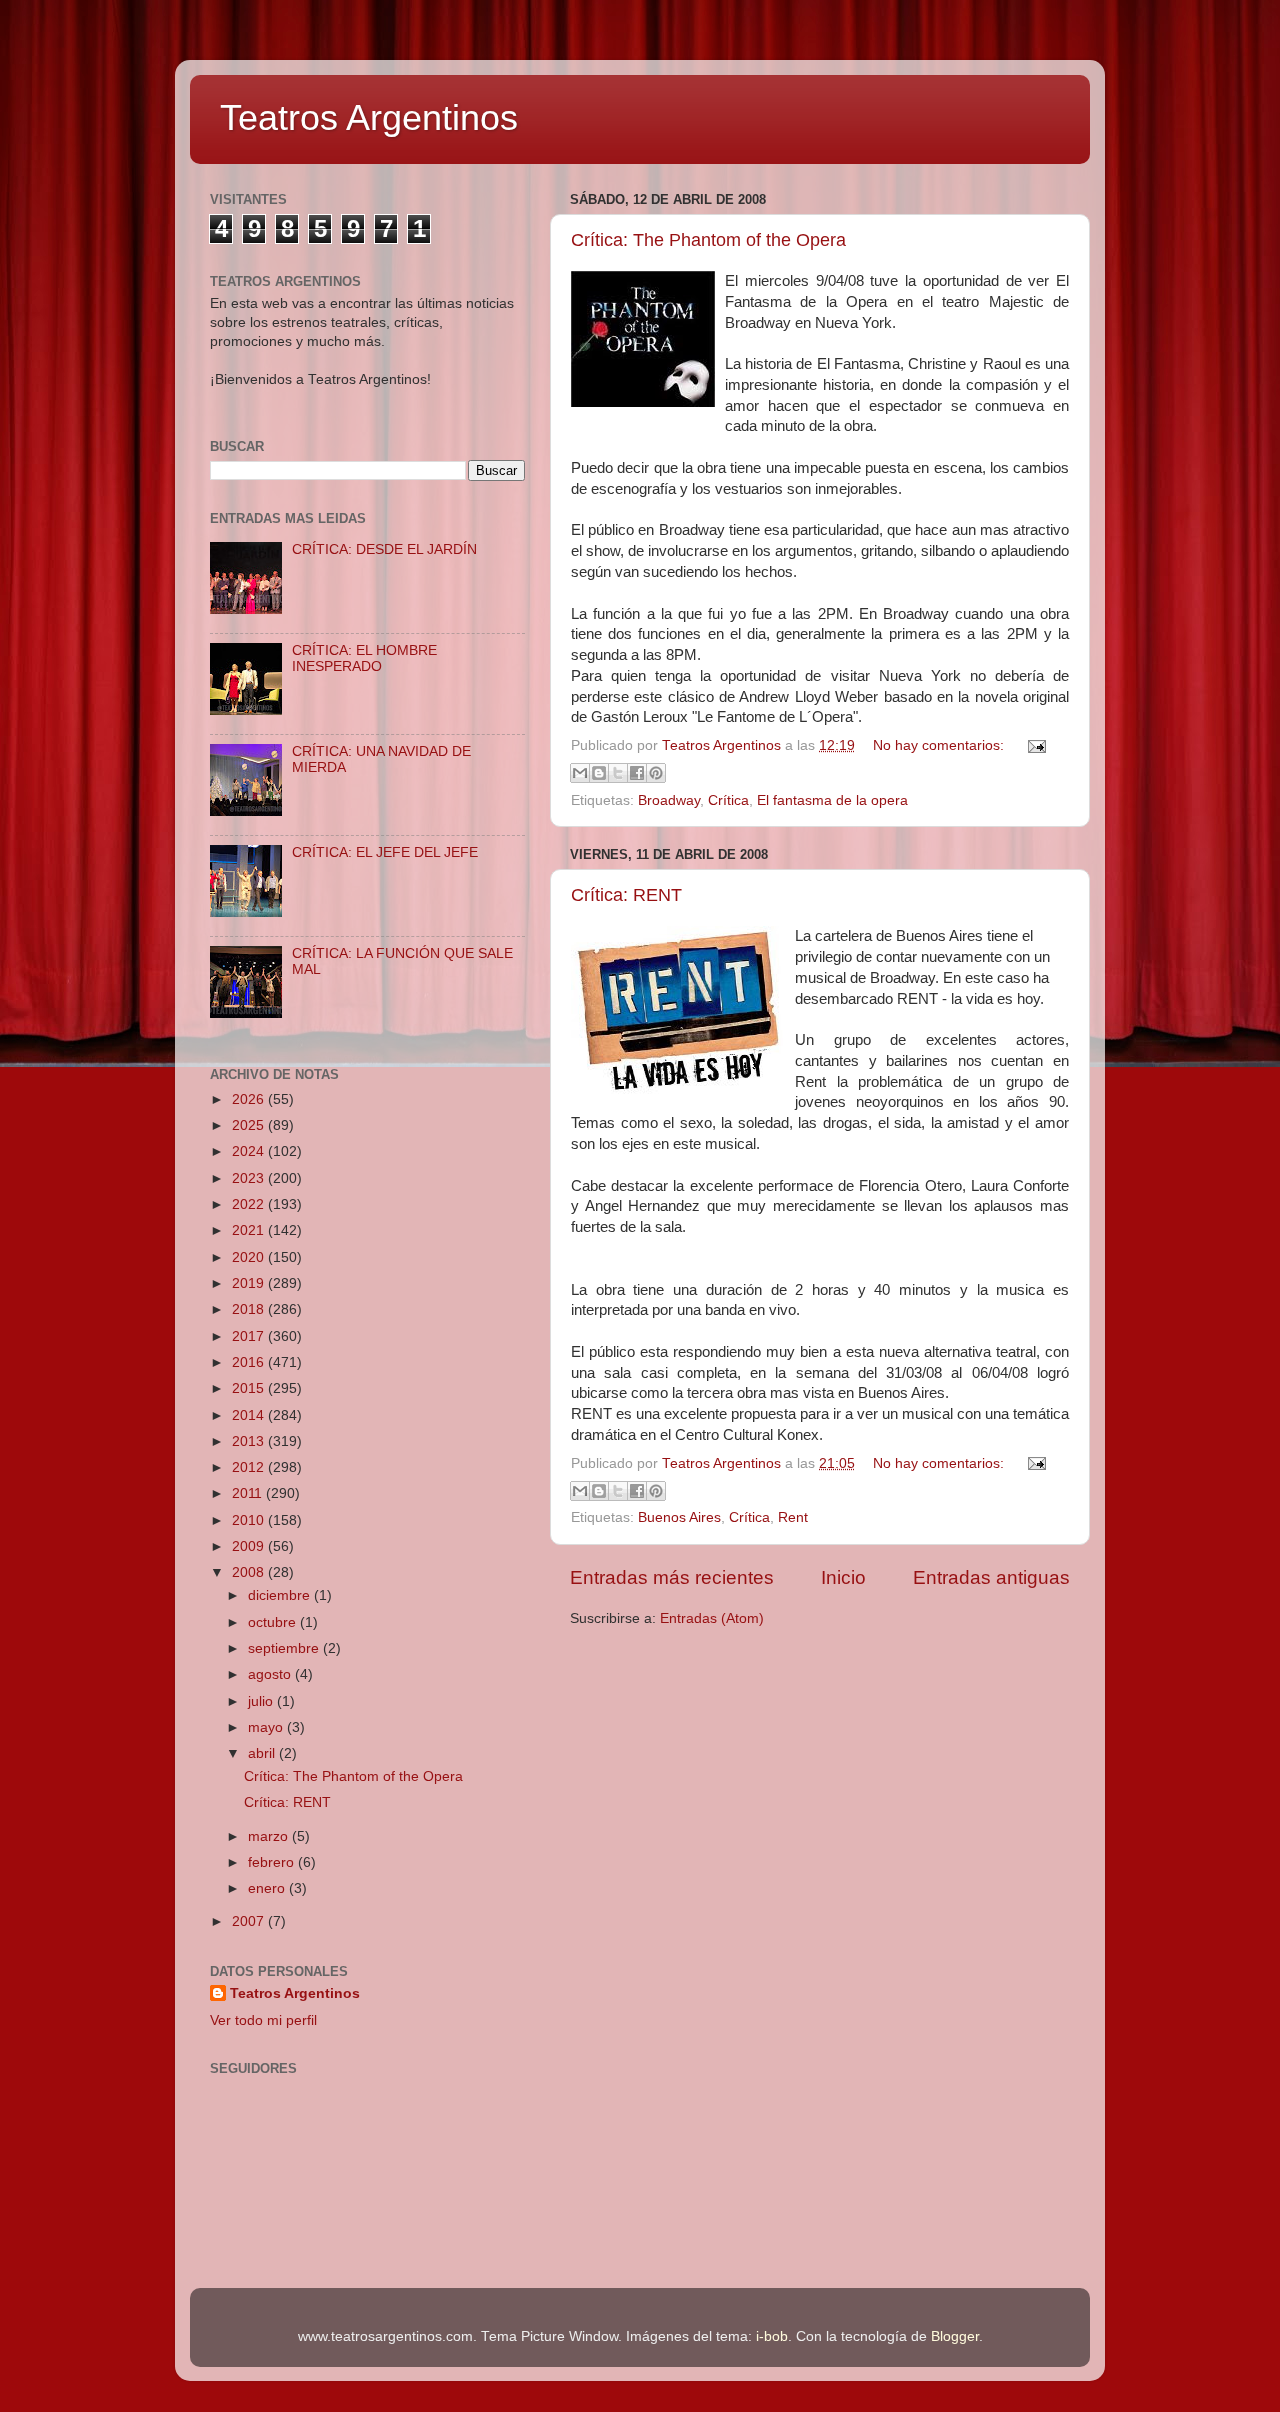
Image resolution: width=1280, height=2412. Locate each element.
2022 (250, 1204)
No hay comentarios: (940, 745)
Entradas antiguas (991, 1577)
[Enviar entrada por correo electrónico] (1033, 745)
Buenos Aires (679, 1517)
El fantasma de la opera (832, 800)
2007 (250, 1921)
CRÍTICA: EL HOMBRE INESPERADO (364, 658)
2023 (250, 1178)
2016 (250, 1362)
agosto (271, 1674)
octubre (274, 1622)
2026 (250, 1099)
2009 (250, 1546)
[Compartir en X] (618, 773)
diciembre (281, 1595)
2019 (250, 1283)
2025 (250, 1125)
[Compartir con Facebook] (637, 773)
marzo (270, 1836)
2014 (250, 1415)
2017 (250, 1336)
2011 (249, 1493)
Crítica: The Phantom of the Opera (708, 240)
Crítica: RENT (626, 895)
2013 (250, 1441)
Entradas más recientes (672, 1577)
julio (262, 1701)
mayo (267, 1727)
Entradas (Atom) (712, 1618)
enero (268, 1888)
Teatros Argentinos (369, 117)
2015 (250, 1388)
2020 (250, 1257)
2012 (250, 1467)
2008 (250, 1572)
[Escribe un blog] (599, 773)
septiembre (285, 1648)
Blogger (955, 2336)
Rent (793, 1517)
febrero (273, 1862)
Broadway (669, 800)
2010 (250, 1520)
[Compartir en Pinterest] (656, 773)
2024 (250, 1151)
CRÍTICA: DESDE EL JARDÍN (384, 549)
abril (263, 1753)
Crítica (728, 800)
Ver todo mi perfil (263, 2020)
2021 (250, 1230)
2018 (250, 1309)
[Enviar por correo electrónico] (580, 773)
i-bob (772, 2336)
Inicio (843, 1577)
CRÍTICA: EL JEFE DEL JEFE (385, 852)
